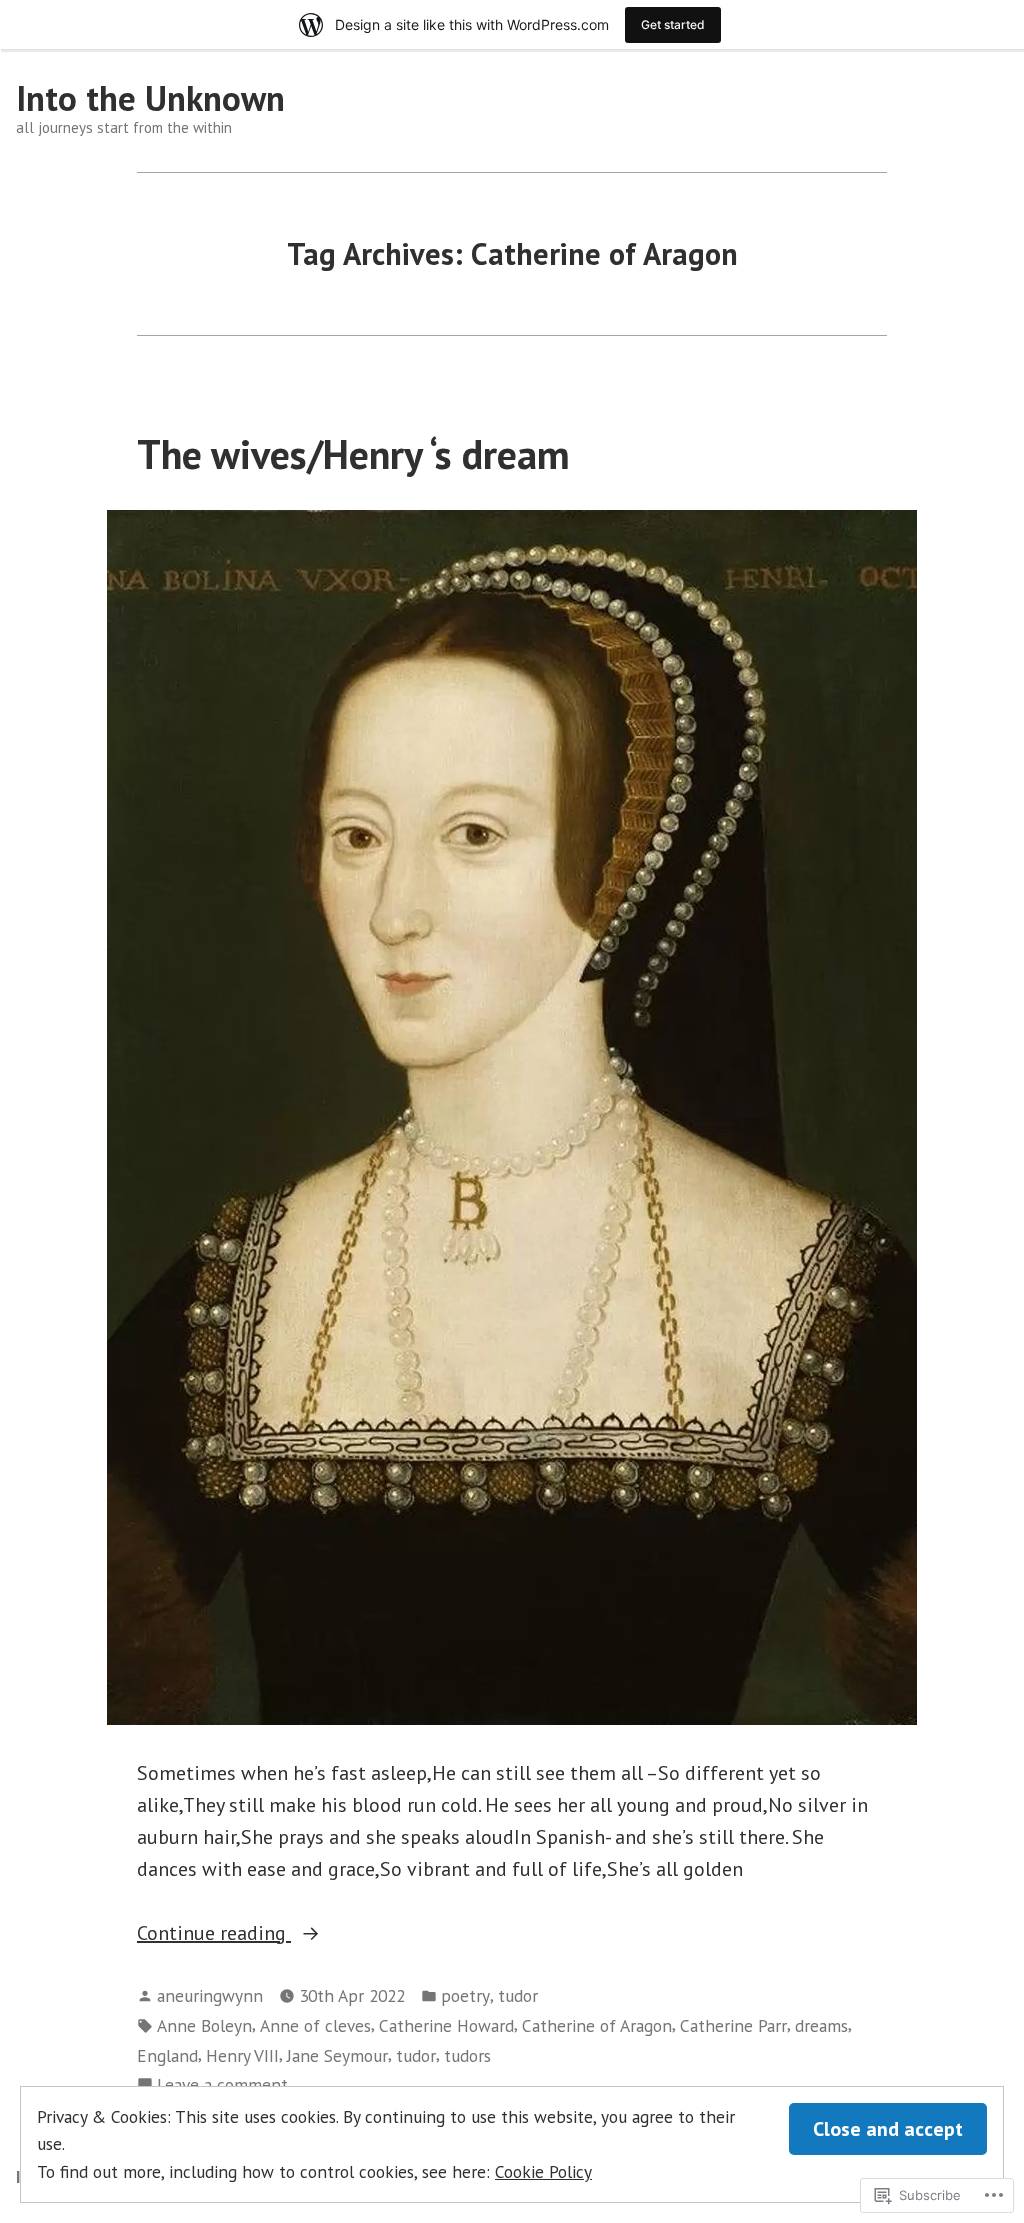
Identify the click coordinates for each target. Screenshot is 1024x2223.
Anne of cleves (315, 2025)
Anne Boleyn (204, 2025)
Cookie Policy (543, 2171)
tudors (467, 2055)
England (167, 2055)
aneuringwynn (210, 1995)
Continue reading (214, 1934)
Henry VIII (242, 2055)
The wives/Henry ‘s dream (353, 454)
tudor (518, 1995)
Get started (673, 24)
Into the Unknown (150, 98)
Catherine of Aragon (597, 2025)
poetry (465, 1995)
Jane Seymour (337, 2055)
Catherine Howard (446, 2025)
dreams (821, 2025)
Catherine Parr (733, 2025)
